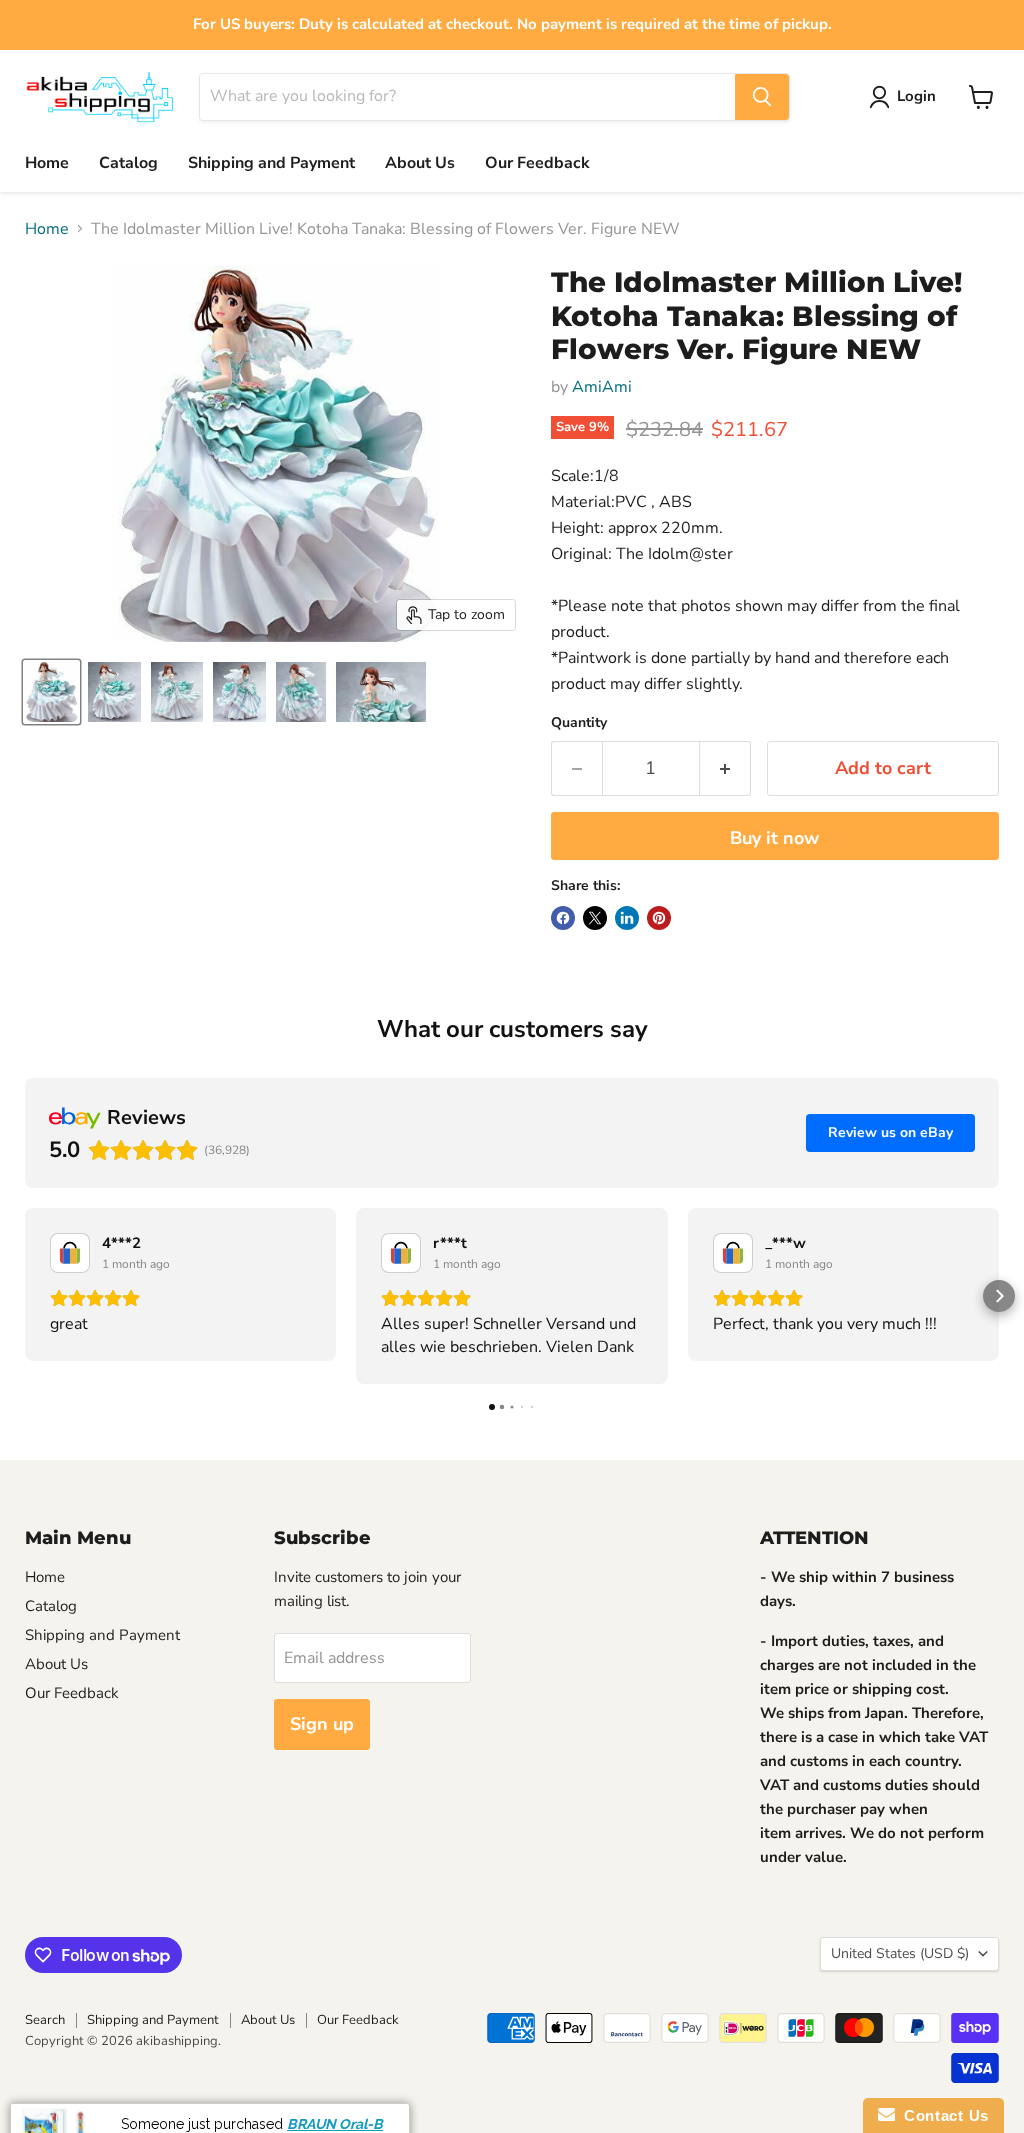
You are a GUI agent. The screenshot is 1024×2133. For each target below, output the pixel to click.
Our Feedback (537, 163)
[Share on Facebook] (563, 918)
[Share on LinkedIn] (627, 918)
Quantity (579, 723)
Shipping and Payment (271, 163)
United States (900, 1953)
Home (47, 163)
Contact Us (942, 2115)
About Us (420, 163)
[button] (25, 1296)
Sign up (322, 1724)
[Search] (762, 97)
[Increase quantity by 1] (725, 768)
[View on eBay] (70, 1253)
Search (45, 2020)
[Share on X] (595, 918)
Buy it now (774, 838)
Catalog (128, 163)
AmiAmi (602, 387)
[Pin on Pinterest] (659, 918)
